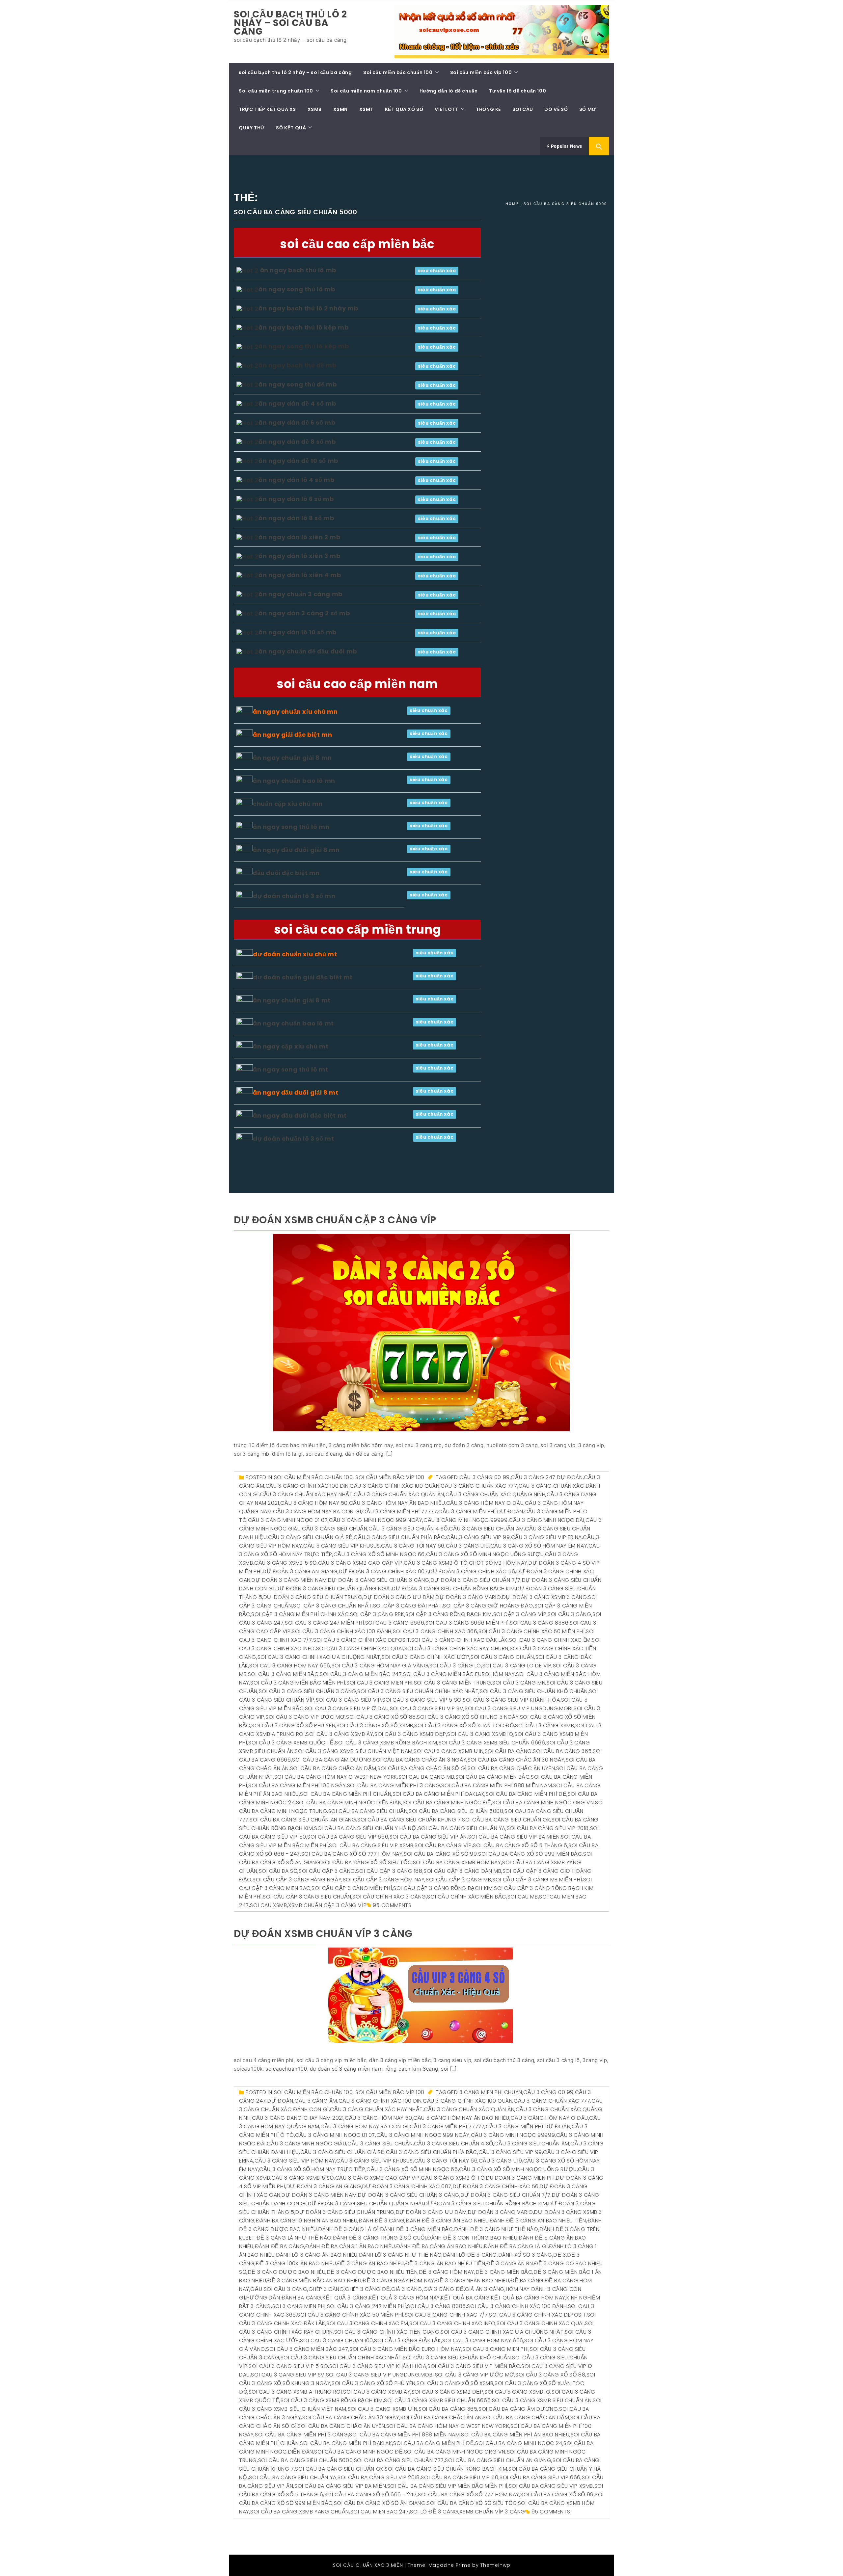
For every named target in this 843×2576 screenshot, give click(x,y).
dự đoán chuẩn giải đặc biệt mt (303, 977)
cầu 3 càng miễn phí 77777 (400, 1512)
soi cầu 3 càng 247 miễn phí (324, 1623)
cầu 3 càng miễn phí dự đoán (481, 1512)
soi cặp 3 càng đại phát (408, 1606)
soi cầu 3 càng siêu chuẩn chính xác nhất (418, 1691)
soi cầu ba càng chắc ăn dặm (333, 1768)
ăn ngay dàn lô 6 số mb (296, 499)
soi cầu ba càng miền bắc (492, 1777)
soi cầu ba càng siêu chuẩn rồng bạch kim (446, 2469)
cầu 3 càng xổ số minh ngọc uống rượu (485, 1554)
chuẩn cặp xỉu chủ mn (288, 804)
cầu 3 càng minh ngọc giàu (306, 2144)
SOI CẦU (523, 109)
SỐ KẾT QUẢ (291, 128)
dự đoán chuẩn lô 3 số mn (294, 896)
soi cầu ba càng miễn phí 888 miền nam (497, 1785)
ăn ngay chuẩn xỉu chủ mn (295, 712)
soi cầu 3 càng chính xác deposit (362, 1640)
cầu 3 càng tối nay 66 (413, 1546)
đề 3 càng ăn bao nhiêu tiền (445, 2263)
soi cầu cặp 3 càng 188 (389, 1871)
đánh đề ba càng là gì (516, 2246)
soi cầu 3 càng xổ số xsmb (375, 1726)
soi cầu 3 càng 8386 (539, 1623)
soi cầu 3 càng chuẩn (502, 1657)
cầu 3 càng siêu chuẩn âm (486, 1529)
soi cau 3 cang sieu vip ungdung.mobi (519, 1708)
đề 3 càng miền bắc (504, 2272)
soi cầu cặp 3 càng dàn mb (462, 1871)
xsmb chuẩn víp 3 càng (492, 2512)
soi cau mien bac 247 (380, 2512)
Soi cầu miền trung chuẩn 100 (276, 91)
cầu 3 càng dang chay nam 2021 (298, 2118)
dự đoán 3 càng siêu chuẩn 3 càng (379, 1580)
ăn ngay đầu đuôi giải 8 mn (296, 850)
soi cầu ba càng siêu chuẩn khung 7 (409, 1820)
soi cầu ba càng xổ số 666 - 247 (371, 2495)
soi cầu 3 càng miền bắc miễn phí (298, 1683)
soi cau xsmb (268, 1905)
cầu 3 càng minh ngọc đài (546, 1520)
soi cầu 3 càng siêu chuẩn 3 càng (308, 1691)
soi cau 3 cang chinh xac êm (550, 1640)
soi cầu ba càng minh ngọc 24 (519, 2443)
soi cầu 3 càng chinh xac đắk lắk (460, 1640)
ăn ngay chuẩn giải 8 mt (292, 1000)
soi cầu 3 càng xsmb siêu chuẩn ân (542, 2400)
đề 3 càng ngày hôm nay (398, 2281)
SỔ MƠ (588, 109)
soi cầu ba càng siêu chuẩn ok (506, 1820)
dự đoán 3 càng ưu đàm (399, 1597)
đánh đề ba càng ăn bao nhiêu (439, 2246)
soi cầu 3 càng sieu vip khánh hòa (511, 1700)
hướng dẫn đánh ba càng (284, 2298)
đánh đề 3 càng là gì (348, 2229)
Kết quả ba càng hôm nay (528, 2298)
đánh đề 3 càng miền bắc (417, 2229)
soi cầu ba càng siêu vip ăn (428, 1837)
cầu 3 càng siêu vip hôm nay (295, 2161)
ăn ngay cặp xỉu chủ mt (291, 1046)
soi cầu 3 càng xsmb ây (340, 1734)
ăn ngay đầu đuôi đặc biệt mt (300, 1115)
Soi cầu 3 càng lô (455, 1666)
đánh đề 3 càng (381, 2221)
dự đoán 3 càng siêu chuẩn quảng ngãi (333, 1589)
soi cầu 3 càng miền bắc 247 (361, 1674)
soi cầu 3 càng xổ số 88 (381, 1717)
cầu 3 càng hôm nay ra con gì (317, 1512)
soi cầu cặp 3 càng (327, 1871)
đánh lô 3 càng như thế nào (400, 2255)
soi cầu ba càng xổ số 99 (440, 1854)
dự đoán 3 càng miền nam (289, 1580)
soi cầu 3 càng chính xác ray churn (456, 1648)
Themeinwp (495, 2565)
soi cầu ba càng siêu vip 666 (348, 1837)
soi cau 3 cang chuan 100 (336, 2340)
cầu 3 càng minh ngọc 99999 (466, 1520)
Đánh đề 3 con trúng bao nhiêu (472, 2238)
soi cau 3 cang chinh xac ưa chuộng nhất (319, 1657)
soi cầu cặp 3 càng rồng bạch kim (443, 1888)
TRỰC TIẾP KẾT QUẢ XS (267, 109)
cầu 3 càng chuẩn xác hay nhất (306, 1494)
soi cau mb (523, 1897)
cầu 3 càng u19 (467, 1546)
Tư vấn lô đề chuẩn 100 (517, 91)
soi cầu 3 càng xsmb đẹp (410, 1734)
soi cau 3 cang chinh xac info (452, 2323)
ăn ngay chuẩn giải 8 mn (292, 758)
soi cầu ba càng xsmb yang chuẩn (300, 2512)
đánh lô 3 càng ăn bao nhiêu (317, 2255)
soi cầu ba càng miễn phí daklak (439, 1794)
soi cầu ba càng (508, 1751)
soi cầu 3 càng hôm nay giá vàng (380, 1666)
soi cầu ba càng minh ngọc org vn (543, 1803)
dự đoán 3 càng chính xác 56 (472, 1571)
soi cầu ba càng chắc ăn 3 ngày (420, 1760)
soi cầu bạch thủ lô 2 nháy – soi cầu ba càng (290, 23)
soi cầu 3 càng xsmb (544, 1726)
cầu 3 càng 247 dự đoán (547, 1477)
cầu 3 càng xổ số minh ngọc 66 (379, 1554)
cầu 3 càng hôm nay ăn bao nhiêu (397, 1503)
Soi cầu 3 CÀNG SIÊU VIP (349, 1700)
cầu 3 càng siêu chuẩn (335, 1529)
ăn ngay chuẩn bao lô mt (293, 1023)
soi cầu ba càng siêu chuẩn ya (462, 1828)
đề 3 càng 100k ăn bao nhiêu (296, 2263)
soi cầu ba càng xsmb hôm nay (457, 1862)
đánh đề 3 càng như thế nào (496, 2229)
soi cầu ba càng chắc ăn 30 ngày (516, 1760)
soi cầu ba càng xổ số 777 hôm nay (352, 1854)
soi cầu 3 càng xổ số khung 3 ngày (468, 1717)
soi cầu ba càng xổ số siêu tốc (367, 1862)
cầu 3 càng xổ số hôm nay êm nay (539, 1546)
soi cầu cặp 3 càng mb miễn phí (537, 1880)
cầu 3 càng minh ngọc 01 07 (288, 1520)
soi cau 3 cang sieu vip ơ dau (347, 1708)
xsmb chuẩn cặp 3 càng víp (327, 1905)
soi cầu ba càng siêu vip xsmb (371, 1845)
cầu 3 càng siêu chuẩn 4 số (408, 1529)
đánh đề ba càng (280, 2246)
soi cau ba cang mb (426, 1777)
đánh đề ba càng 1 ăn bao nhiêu (350, 2246)
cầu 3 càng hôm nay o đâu (485, 1503)
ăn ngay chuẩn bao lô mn (294, 781)
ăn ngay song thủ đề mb (298, 384)
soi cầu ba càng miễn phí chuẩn (346, 1794)
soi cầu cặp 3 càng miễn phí (352, 1888)
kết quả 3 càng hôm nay (405, 2298)
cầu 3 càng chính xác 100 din (307, 1486)
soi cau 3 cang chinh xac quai (360, 1648)
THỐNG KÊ (488, 109)
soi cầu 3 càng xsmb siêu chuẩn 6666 (492, 1743)
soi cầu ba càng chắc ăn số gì (422, 1768)
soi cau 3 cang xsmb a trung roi (295, 2392)
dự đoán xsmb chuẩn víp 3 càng (323, 1934)
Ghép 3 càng (326, 2289)
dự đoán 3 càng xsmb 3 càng (545, 1597)
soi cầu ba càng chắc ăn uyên (511, 1768)
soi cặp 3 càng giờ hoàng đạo (488, 1606)
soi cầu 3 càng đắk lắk (408, 2340)
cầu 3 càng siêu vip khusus (342, 1546)
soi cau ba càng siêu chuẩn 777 (399, 2460)
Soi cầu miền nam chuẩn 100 (366, 91)
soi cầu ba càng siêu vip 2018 (548, 1828)
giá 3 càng (407, 2289)
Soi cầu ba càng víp (443, 1845)
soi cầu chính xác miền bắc (467, 1897)
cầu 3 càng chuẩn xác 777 (479, 1486)
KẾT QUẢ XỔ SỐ (404, 109)
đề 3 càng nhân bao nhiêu (472, 2281)
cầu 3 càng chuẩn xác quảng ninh (496, 1494)
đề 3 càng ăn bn (510, 2263)
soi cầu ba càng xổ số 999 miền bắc (530, 1854)
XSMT (366, 109)
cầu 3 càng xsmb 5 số (286, 1563)
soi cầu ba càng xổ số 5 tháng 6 (520, 1845)
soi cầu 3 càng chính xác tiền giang (387, 2332)
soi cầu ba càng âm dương (332, 1760)
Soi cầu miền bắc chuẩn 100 (398, 72)
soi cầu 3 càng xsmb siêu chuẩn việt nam (354, 1751)
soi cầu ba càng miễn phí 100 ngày (297, 1785)
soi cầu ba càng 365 (562, 1751)
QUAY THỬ (252, 128)
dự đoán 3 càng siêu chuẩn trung (313, 1597)
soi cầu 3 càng (569, 1614)
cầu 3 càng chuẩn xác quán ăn (399, 1494)
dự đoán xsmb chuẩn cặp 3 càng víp (335, 1220)
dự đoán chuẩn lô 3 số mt (293, 1139)
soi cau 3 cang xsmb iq (480, 1734)
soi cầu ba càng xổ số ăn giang (380, 2503)
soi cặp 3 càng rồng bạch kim (449, 1614)
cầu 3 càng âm (316, 2101)
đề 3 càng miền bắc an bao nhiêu (314, 2281)
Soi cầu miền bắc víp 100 (481, 72)
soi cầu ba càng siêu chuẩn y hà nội (366, 1828)
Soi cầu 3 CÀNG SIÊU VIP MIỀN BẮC (474, 2366)
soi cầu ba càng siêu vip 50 (460, 2477)
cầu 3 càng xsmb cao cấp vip (360, 1563)
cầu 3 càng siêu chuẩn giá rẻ (310, 1537)
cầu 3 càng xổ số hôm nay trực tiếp (312, 2169)
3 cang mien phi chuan (491, 2092)
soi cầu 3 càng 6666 (395, 1623)
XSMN (340, 109)
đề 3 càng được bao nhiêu (286, 2272)
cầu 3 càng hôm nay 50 (314, 1503)
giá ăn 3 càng (485, 2289)
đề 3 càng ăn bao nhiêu (371, 2263)
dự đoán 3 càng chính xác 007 (383, 1571)
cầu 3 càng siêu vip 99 (478, 1537)
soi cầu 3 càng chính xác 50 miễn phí (532, 1631)
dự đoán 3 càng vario (468, 1597)
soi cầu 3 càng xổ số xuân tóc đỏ (464, 1726)
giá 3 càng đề (444, 2289)
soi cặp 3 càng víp (520, 1614)
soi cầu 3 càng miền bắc (283, 1674)
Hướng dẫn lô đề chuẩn (449, 91)
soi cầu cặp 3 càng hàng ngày (297, 1880)
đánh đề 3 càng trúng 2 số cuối (380, 2238)
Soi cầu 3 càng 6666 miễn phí (467, 1623)
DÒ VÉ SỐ (556, 109)
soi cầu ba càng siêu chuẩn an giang (303, 1820)
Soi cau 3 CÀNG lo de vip (517, 1666)
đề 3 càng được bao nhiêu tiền (372, 2272)
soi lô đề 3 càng (434, 2512)
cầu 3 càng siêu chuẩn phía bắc (399, 1537)
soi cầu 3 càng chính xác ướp (426, 1657)
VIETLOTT (447, 109)
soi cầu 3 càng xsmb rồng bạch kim (386, 1743)
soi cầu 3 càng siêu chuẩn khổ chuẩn (534, 1691)
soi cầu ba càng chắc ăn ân (441, 2417)
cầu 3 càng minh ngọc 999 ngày (376, 1520)
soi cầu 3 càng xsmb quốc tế (291, 1743)
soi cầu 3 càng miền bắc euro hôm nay (459, 1674)
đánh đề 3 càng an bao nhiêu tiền (538, 2221)
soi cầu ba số (278, 1871)
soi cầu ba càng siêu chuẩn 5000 (456, 1811)
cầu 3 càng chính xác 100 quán (394, 1486)
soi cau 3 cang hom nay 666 (290, 1666)
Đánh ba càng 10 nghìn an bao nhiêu (307, 2221)
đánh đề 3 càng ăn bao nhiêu (447, 2221)
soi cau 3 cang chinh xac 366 (435, 1631)
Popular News (566, 146)
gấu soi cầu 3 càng (279, 2289)
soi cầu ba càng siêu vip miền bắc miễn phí (447, 2486)
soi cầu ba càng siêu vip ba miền (514, 1837)
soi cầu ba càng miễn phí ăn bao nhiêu (515, 2435)
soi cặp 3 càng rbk (377, 1614)
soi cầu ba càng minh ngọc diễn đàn (349, 1803)
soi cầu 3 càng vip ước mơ (305, 1717)
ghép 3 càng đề (367, 2289)
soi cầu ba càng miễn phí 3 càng (394, 1785)
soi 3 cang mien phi (299, 2306)
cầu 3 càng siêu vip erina (546, 1537)
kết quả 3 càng (345, 2298)
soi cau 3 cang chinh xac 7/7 (446, 2315)
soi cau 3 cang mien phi (380, 1683)
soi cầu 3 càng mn (519, 1683)
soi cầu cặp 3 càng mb (459, 1880)
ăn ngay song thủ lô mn (291, 827)
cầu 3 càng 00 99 (485, 1477)
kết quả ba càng (465, 2298)
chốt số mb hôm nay (498, 1563)
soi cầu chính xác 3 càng (389, 1897)
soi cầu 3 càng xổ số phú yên (293, 1726)
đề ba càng (527, 2281)
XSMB (315, 109)
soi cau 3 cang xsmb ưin (449, 1751)
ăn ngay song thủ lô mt (290, 1069)
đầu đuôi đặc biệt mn (286, 873)
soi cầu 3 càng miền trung (453, 1683)
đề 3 (559, 2255)
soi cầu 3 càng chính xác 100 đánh (342, 1631)
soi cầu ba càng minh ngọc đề (447, 1803)
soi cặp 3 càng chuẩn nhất (332, 1606)
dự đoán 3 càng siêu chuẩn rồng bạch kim (453, 1589)
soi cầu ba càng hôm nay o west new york (336, 1777)
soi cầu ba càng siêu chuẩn (368, 1811)
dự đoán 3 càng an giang (300, 1571)
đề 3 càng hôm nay (447, 2272)
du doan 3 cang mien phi (520, 2178)
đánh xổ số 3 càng (525, 2255)
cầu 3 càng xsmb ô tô (436, 1563)
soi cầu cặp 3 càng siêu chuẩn (307, 1897)
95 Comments (392, 1905)
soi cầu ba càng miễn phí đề (526, 1794)
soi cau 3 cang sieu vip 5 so (422, 1700)
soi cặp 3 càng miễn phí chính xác (300, 1614)
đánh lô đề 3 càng (470, 2255)
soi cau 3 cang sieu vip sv (427, 1708)
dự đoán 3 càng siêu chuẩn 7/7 (476, 1580)
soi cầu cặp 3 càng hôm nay (384, 1880)
